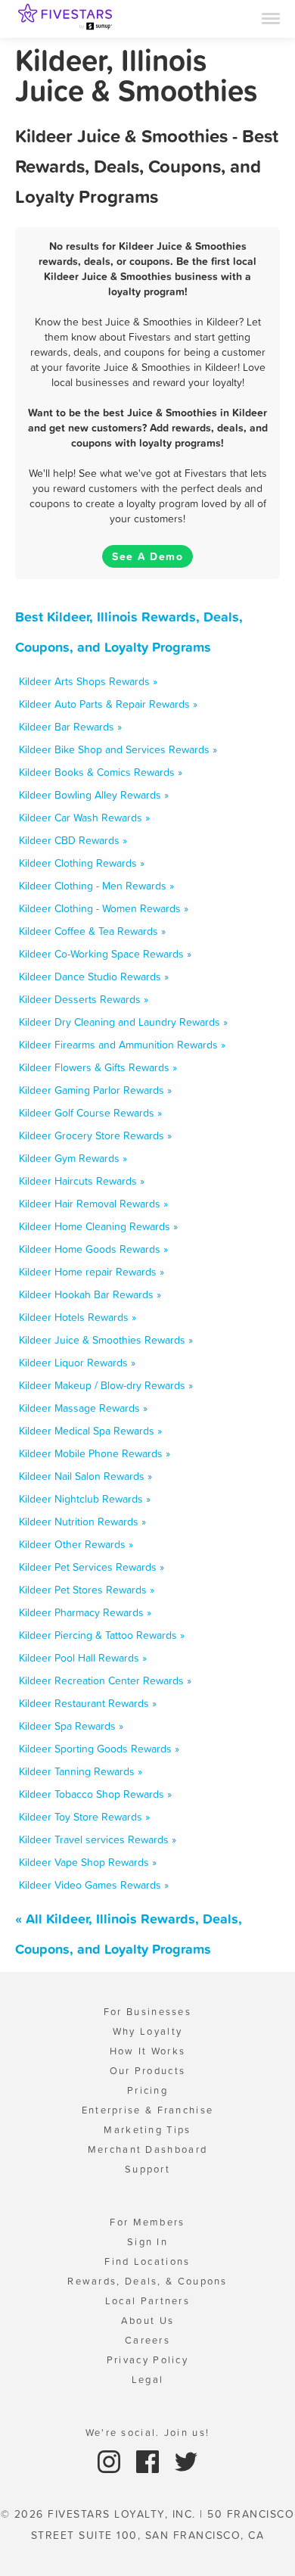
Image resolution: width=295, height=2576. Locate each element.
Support (147, 2169)
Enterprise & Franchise (148, 2110)
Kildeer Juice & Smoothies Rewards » (106, 1340)
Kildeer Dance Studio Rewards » (94, 977)
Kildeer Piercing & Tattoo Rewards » (102, 1635)
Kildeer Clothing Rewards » (82, 863)
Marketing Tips (147, 2130)
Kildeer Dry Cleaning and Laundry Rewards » (123, 1022)
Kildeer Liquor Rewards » (77, 1363)
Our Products (148, 2071)
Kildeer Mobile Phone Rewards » (95, 1453)
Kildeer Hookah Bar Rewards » (90, 1294)
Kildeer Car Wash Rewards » (84, 818)
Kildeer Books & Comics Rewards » (101, 772)
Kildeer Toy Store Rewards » (84, 1817)
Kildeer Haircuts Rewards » (82, 1181)
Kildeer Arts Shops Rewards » (88, 681)
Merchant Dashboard (147, 2149)
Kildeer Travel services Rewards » (98, 1839)
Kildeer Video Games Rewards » (94, 1885)
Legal (148, 2380)
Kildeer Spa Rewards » (71, 1726)
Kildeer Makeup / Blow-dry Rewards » (106, 1385)
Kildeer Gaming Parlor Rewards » (95, 1090)
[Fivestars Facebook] (149, 2461)
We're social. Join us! (148, 2433)
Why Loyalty (147, 2031)
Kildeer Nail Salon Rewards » (85, 1476)
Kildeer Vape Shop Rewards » (88, 1862)
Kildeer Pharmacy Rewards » (85, 1612)
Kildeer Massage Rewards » (83, 1408)
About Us (147, 2321)
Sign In (147, 2242)
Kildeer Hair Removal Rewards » (93, 1204)
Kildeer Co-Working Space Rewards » (105, 954)
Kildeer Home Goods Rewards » (93, 1249)
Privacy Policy (147, 2360)
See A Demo (147, 556)
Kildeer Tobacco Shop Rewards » (95, 1794)
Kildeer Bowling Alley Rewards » (94, 795)
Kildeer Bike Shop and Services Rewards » (118, 749)
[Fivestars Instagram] (111, 2461)
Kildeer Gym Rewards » (73, 1158)
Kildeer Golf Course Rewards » (90, 1113)
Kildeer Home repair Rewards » (92, 1272)
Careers (147, 2340)
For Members (147, 2222)
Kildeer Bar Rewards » (70, 727)
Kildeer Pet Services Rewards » (92, 1567)
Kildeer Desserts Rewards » (84, 999)
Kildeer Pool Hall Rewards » (83, 1658)
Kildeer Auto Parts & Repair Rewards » (108, 704)
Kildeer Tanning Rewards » (81, 1771)
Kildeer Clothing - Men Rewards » (96, 886)
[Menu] (271, 17)
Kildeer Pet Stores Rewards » (87, 1590)
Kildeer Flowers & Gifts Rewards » (98, 1067)
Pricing (147, 2090)
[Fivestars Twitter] (186, 2461)
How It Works (148, 2051)
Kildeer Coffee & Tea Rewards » (92, 931)
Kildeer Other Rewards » (76, 1544)
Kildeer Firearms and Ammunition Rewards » (122, 1045)
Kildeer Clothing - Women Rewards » (104, 908)
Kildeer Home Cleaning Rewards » (98, 1226)
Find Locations (147, 2261)
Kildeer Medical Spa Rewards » (90, 1431)
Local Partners (147, 2301)
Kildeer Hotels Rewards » (78, 1317)
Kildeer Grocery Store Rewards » (95, 1135)
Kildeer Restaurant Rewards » (88, 1703)
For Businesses (147, 2012)
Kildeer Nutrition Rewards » (82, 1522)
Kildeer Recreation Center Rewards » (105, 1680)
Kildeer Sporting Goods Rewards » (99, 1749)
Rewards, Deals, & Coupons (147, 2281)
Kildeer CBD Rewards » (73, 840)
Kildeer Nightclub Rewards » (85, 1499)
